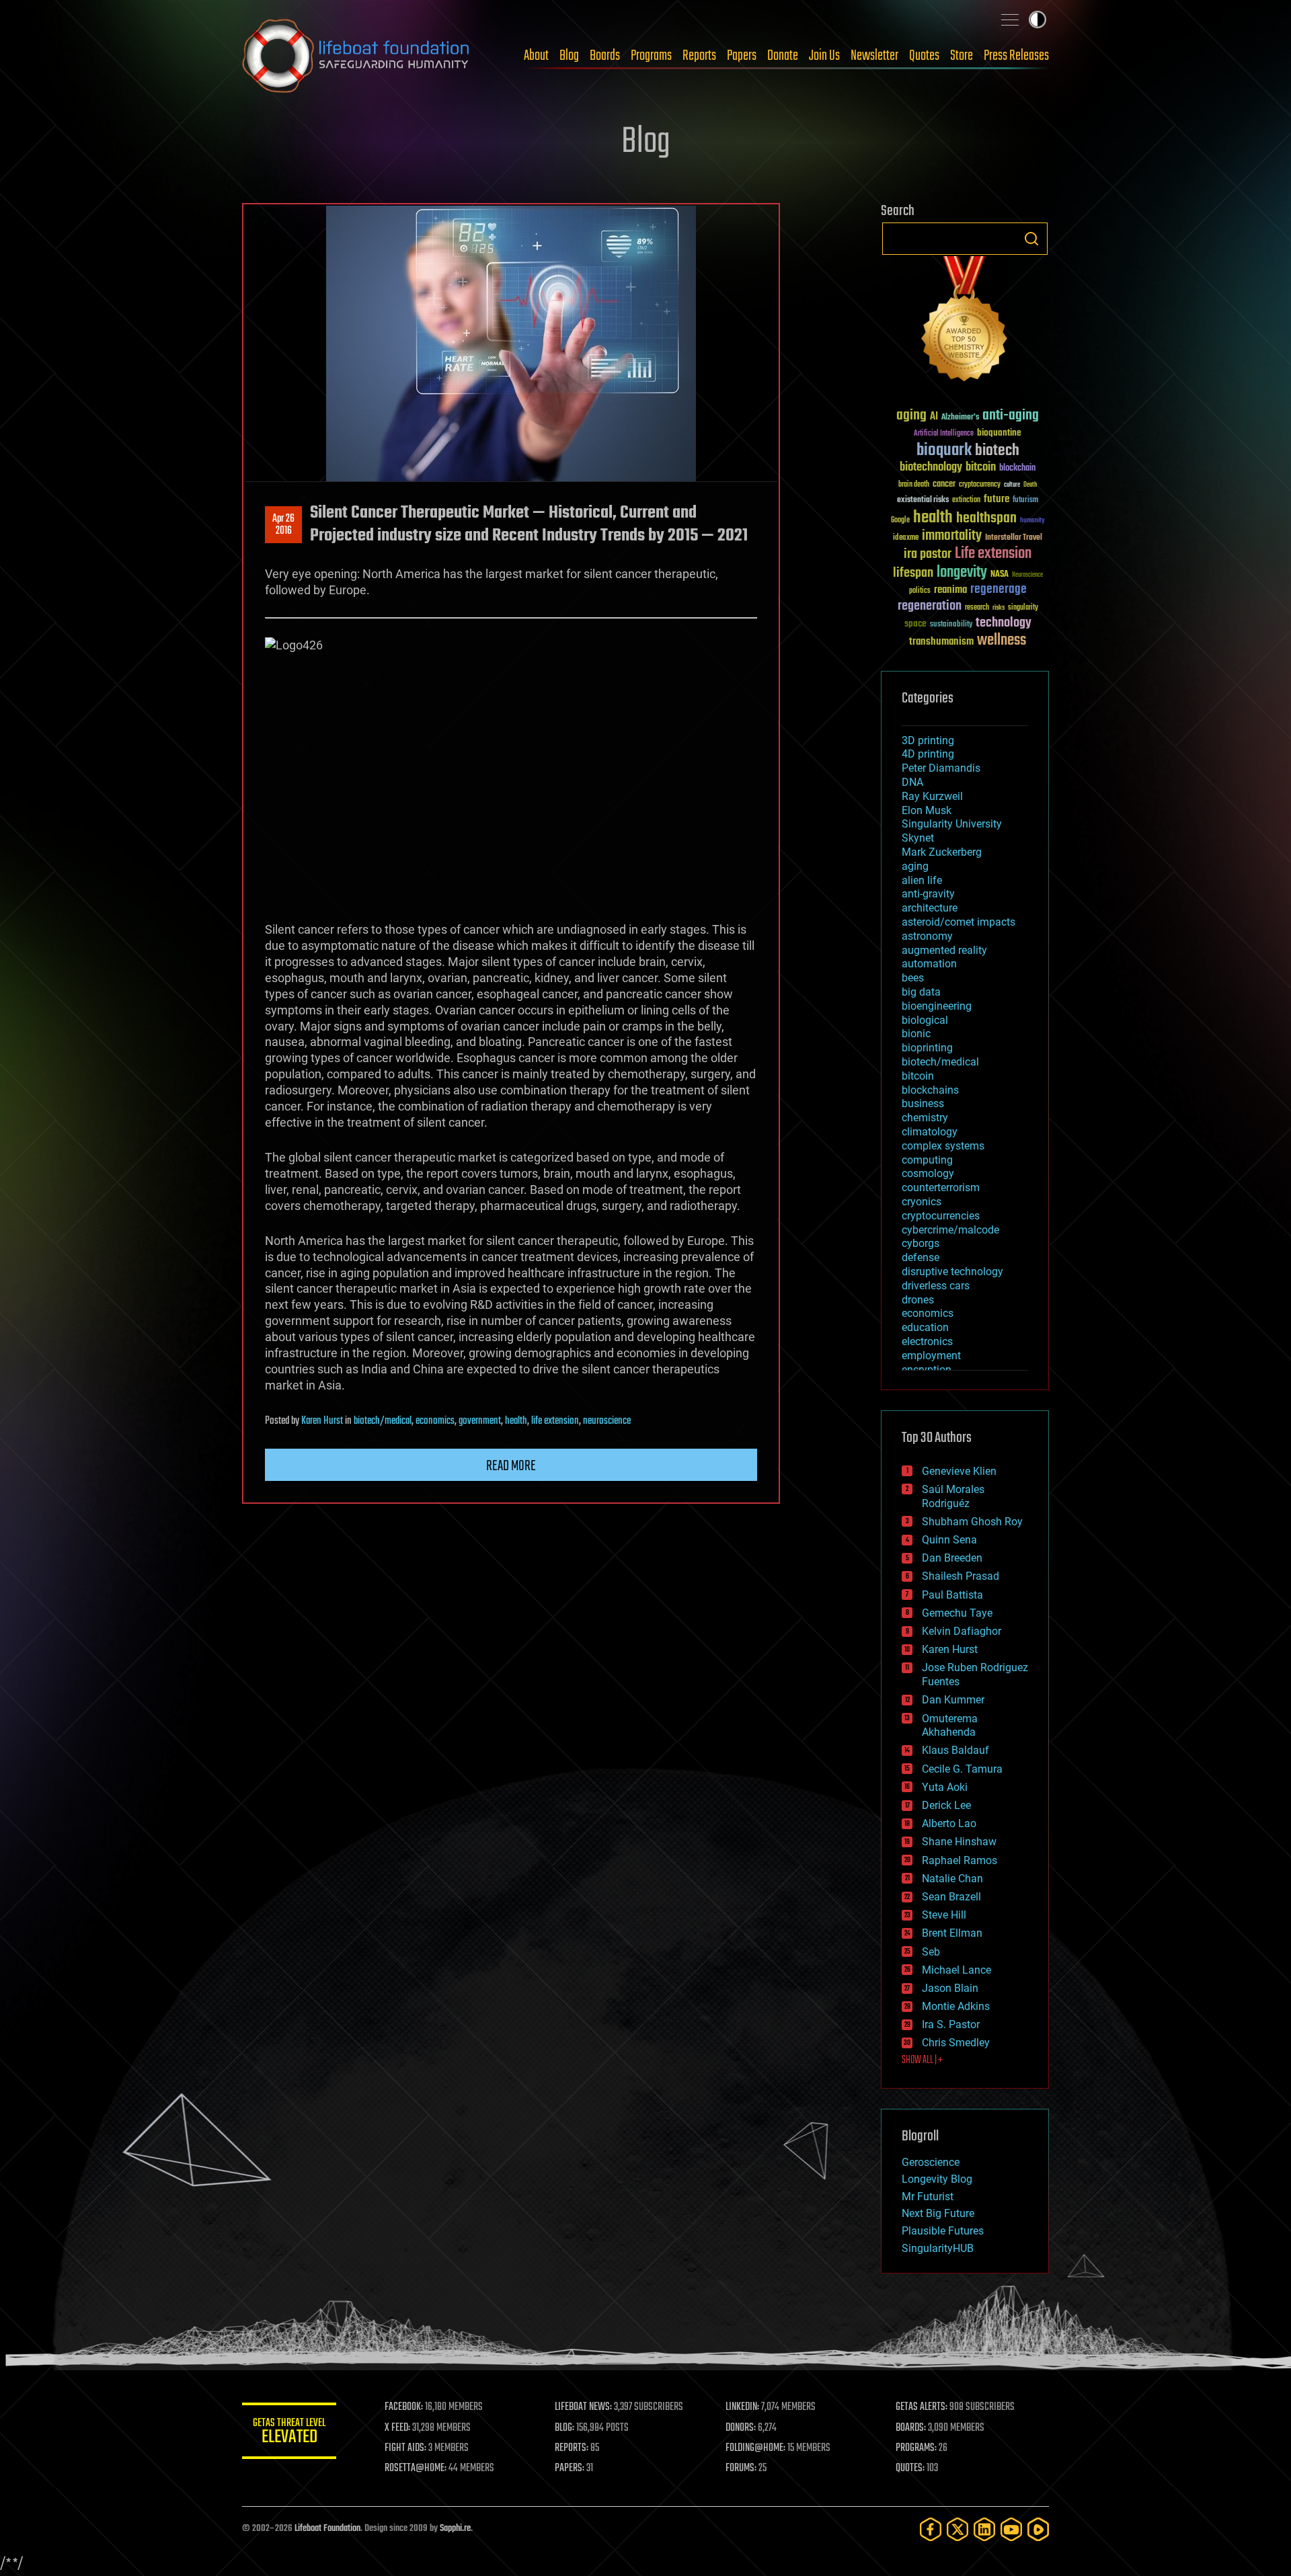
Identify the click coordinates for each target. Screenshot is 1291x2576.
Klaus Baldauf (955, 1750)
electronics (927, 1341)
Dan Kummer (953, 1700)
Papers (742, 56)
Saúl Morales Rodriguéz (953, 1496)
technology (1004, 623)
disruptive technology (952, 1272)
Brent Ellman (952, 1933)
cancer (944, 485)
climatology (930, 1132)
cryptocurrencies (941, 1216)
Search (1031, 239)
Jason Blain (950, 1988)
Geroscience (931, 2162)
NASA (1000, 575)
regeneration (930, 606)
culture (1012, 485)
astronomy (927, 936)
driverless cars (936, 1286)
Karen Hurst (322, 1421)
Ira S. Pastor (951, 2024)
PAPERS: (570, 2468)
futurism (1025, 501)
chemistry (925, 1118)
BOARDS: (911, 2428)
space (915, 623)
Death (1030, 485)
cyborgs (921, 1243)
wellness (1002, 641)
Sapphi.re (455, 2529)
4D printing (928, 754)
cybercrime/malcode (950, 1230)
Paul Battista (952, 1595)
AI (934, 417)
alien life (922, 880)
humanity (1032, 521)
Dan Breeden (952, 1558)
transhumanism (941, 642)
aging (911, 416)
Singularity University (952, 824)
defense (921, 1257)
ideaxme (906, 538)
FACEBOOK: (404, 2407)
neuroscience (607, 1421)
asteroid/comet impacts (959, 922)
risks (999, 608)
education (925, 1327)
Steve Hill (944, 1915)
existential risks (923, 500)
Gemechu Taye (957, 1613)
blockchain (1017, 469)
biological (925, 1020)
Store (962, 56)
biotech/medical (383, 1421)
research (977, 608)
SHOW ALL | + (922, 2060)
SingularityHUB (938, 2248)
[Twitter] (957, 2529)
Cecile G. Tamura (962, 1769)
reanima (950, 590)
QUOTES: (910, 2468)
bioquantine (999, 433)
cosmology (928, 1173)
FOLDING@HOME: (755, 2448)
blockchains (930, 1090)
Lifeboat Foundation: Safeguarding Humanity (356, 56)
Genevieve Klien (959, 1471)
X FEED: (397, 2428)
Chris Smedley (956, 2043)
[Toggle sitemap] (1010, 19)
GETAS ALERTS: (922, 2407)
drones (918, 1300)
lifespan (913, 573)
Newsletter (874, 56)
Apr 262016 (283, 525)
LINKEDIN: (742, 2407)
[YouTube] (1011, 2529)
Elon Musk (927, 810)
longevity (962, 573)
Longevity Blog (937, 2179)
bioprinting (927, 1048)
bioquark (944, 451)
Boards (605, 56)
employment (931, 1356)
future (996, 499)
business (923, 1103)
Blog (569, 56)
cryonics (922, 1202)
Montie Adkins (956, 2006)
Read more (511, 1466)
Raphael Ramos (960, 1860)
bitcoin (981, 468)
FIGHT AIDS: (405, 2448)
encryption (927, 1370)
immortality (952, 536)
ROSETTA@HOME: (416, 2468)
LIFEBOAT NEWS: (583, 2407)
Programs (651, 56)
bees (913, 978)
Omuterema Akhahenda (950, 1726)
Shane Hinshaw (959, 1842)
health (516, 1421)
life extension (555, 1421)
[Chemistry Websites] (965, 322)
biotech (997, 451)
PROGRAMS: (916, 2448)
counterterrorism (941, 1188)
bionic (916, 1034)
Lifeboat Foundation (327, 2529)
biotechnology (931, 468)
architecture (930, 908)
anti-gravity (928, 894)
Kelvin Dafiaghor (962, 1631)
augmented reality (944, 950)
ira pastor (928, 554)
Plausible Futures (943, 2231)
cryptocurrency (980, 485)
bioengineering (937, 1006)
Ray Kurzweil (932, 796)
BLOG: (564, 2428)
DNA (912, 782)
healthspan (986, 519)
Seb (931, 1952)
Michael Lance (956, 1970)
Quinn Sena (949, 1540)
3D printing (928, 740)
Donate (783, 56)
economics (435, 1421)
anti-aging (1011, 416)
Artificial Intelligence (944, 434)
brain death (914, 485)
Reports (699, 56)
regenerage (999, 590)
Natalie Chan (952, 1879)
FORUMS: (741, 2468)
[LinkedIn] (984, 2529)
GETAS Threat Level (289, 2433)
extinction (966, 500)
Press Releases (1016, 56)
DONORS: (741, 2428)
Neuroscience (1027, 576)
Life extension (993, 554)
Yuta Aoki (945, 1787)
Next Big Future (938, 2213)
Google (900, 521)
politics (920, 591)
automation (929, 964)
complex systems (943, 1146)
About (536, 56)
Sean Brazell (951, 1897)
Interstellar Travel (1014, 538)
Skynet (918, 838)
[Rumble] (1038, 2529)
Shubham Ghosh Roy (972, 1522)
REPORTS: (572, 2448)
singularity (1023, 608)
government (480, 1421)
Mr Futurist (928, 2197)
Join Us (824, 56)
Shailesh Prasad (961, 1576)
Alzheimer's (960, 418)
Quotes (924, 56)
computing (927, 1160)
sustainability (951, 625)
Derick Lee (946, 1805)
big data (921, 992)
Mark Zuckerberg (942, 852)
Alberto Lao (949, 1823)
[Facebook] (931, 2529)
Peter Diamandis (941, 768)
